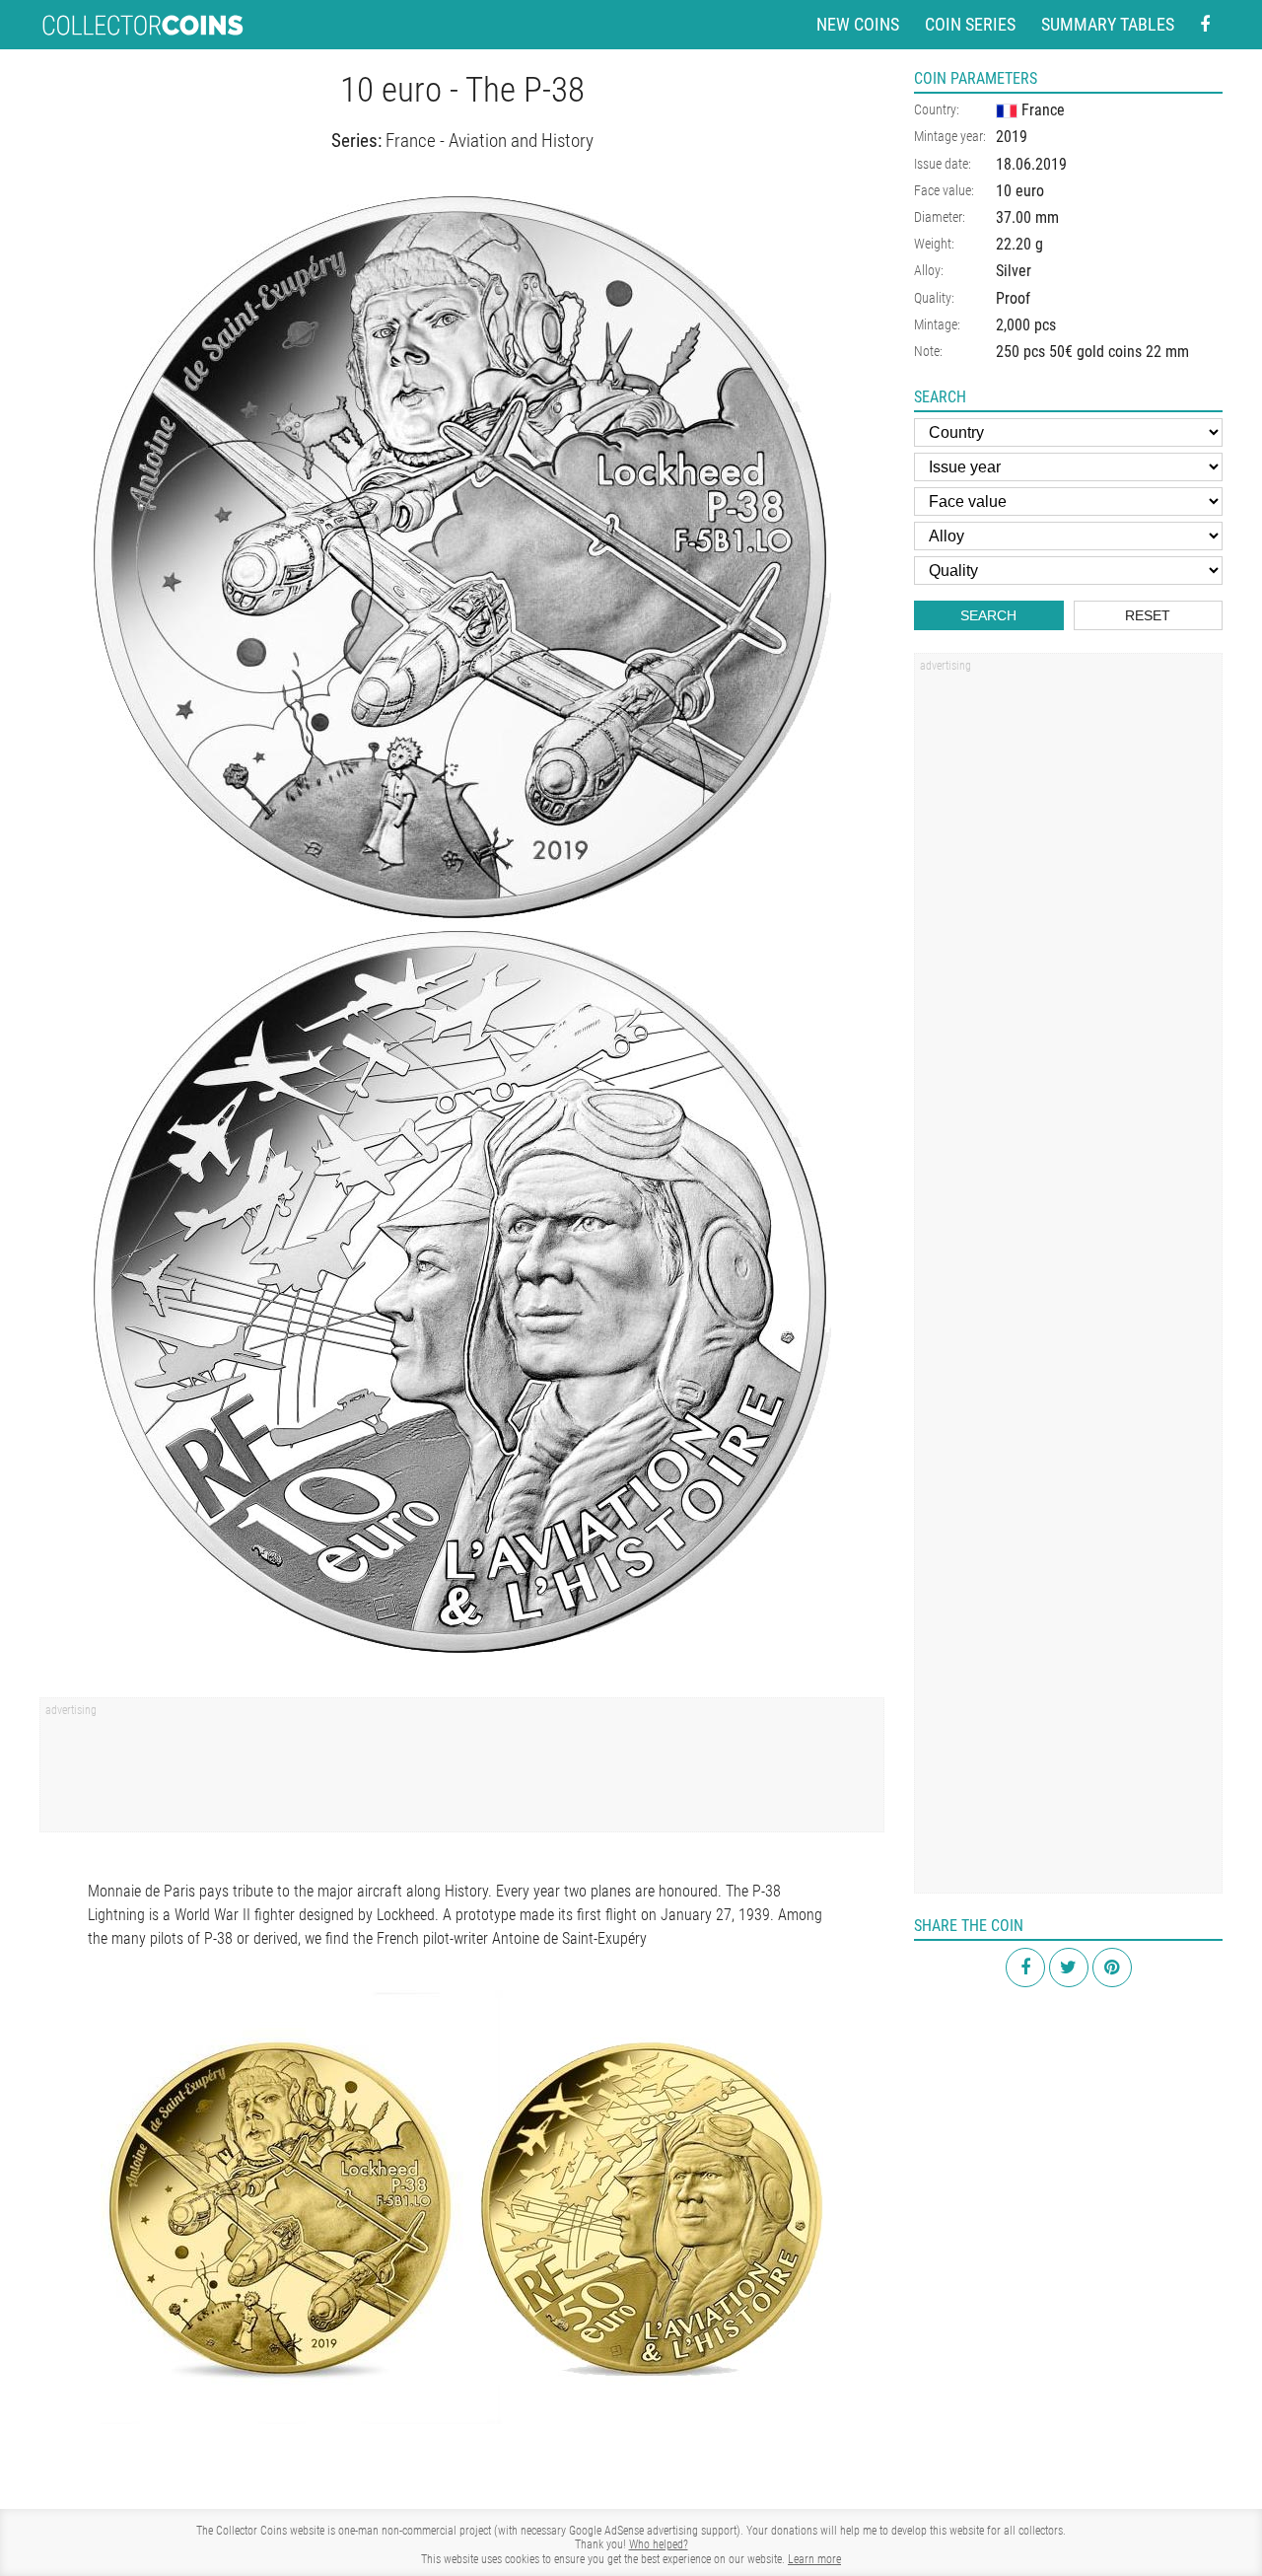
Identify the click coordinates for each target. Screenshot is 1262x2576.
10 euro (1020, 191)
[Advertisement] (462, 1771)
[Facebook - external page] (1205, 25)
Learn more (814, 2559)
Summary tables (1108, 24)
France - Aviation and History (490, 141)
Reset (1148, 615)
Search (988, 615)
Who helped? (659, 2544)
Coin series (970, 24)
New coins (858, 24)
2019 (1012, 137)
